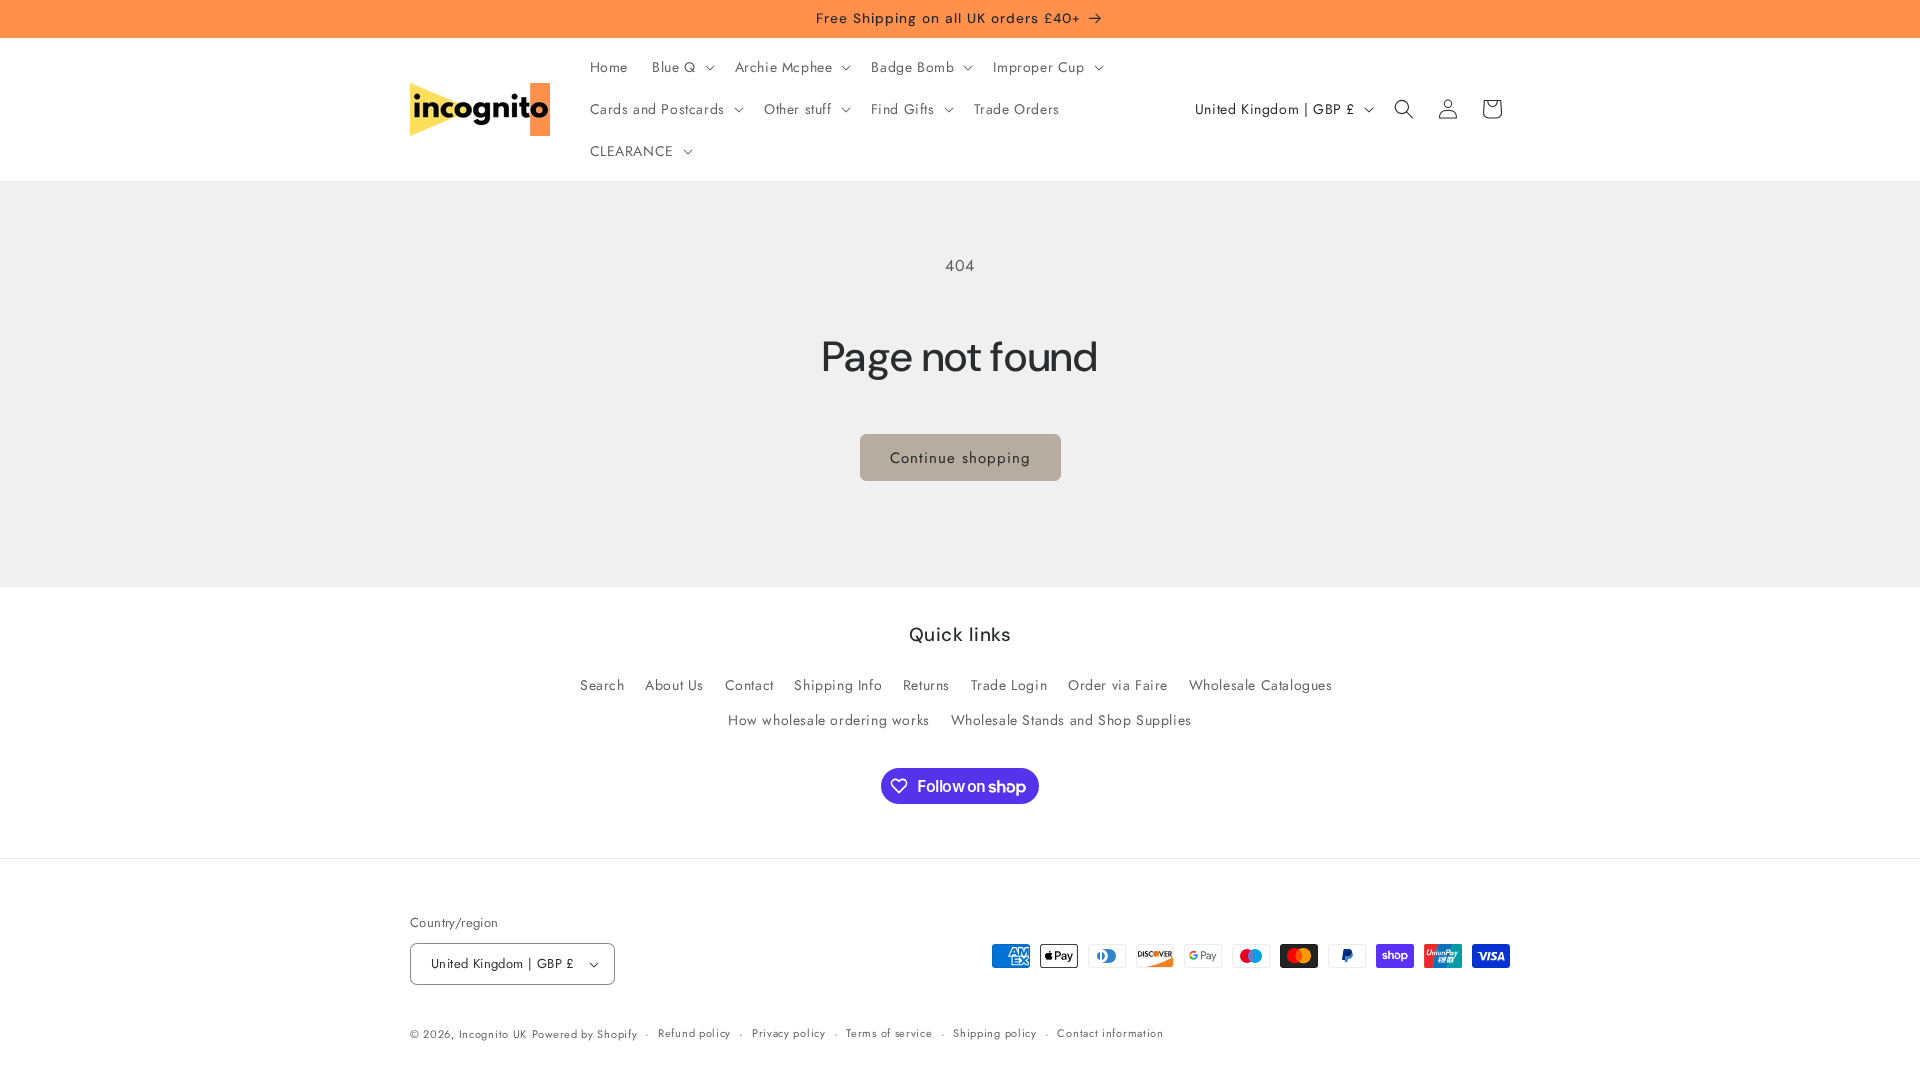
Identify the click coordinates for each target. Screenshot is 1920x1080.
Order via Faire (1118, 685)
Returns (926, 685)
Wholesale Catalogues (1261, 685)
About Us (674, 685)
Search (602, 685)
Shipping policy (995, 1033)
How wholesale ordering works (829, 720)
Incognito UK (493, 1034)
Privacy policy (789, 1033)
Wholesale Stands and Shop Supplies (1071, 720)
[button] (681, 67)
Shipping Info (838, 685)
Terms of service (889, 1033)
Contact (749, 685)
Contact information (1110, 1033)
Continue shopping (960, 458)
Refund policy (694, 1033)
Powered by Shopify (585, 1034)
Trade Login (1009, 685)
